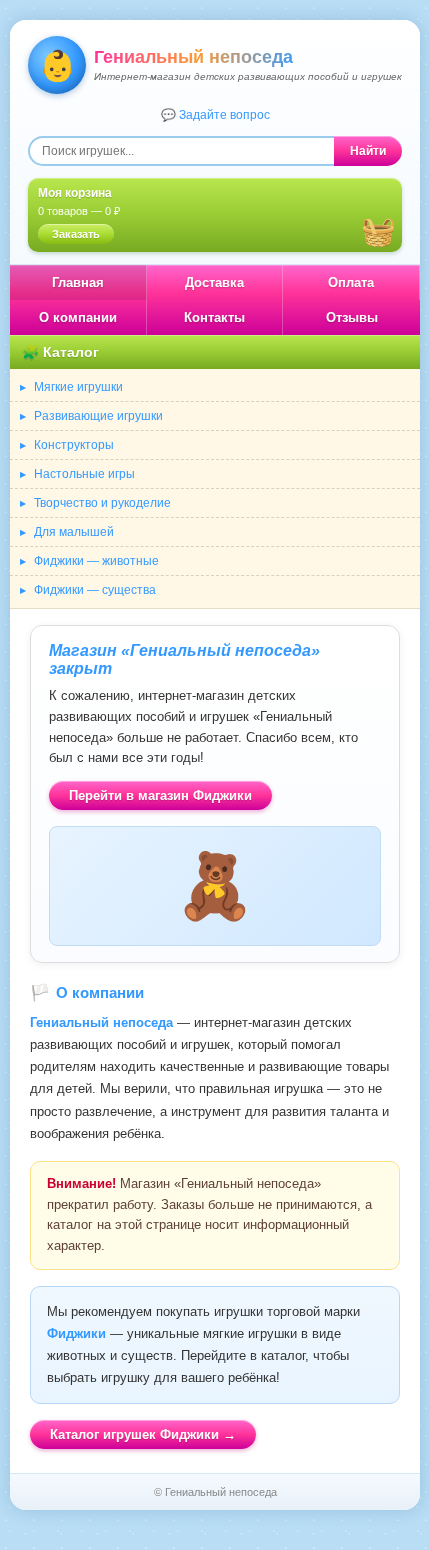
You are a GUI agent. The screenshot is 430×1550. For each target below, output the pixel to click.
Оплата (351, 282)
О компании (78, 317)
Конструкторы (74, 445)
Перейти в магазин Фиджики (160, 795)
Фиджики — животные (96, 561)
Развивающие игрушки (98, 416)
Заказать (76, 234)
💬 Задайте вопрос (215, 115)
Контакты (214, 317)
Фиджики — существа (95, 590)
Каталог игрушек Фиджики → (143, 1434)
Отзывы (352, 317)
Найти (368, 151)
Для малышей (74, 532)
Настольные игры (84, 474)
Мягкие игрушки (78, 387)
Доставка (214, 282)
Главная (78, 282)
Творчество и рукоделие (102, 503)
